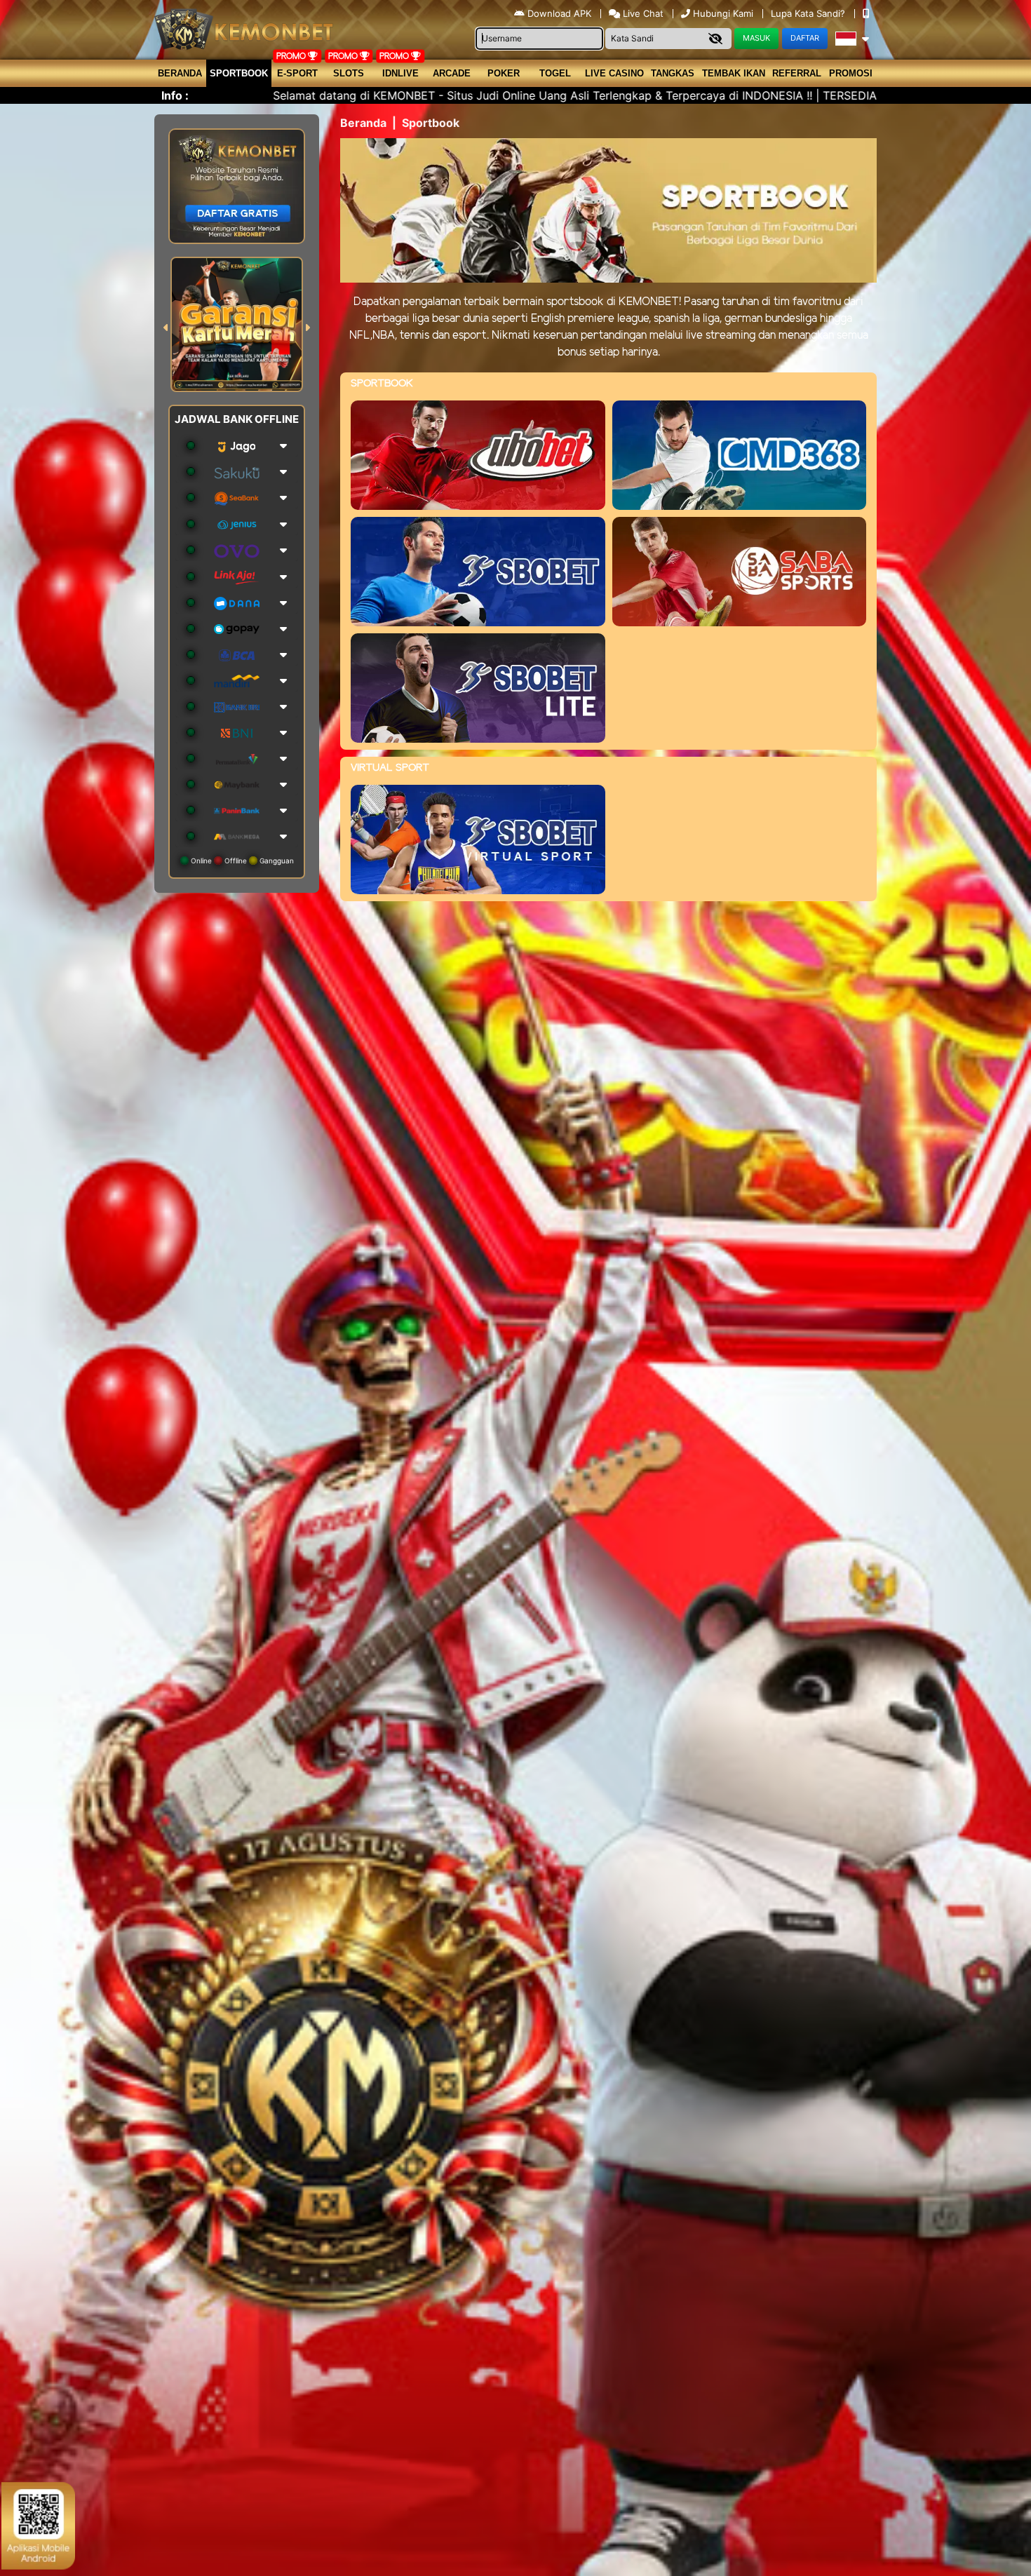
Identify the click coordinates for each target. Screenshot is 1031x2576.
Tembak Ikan (734, 73)
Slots (349, 73)
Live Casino (614, 73)
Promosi (851, 73)
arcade (452, 73)
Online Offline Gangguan (241, 861)
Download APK (559, 13)
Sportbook (239, 73)
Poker (504, 73)
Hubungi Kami (723, 13)
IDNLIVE (400, 73)
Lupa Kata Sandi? (809, 13)
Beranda (180, 73)
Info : (175, 95)
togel (555, 73)
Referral (797, 73)
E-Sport (297, 73)
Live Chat (642, 13)
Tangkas (673, 73)
